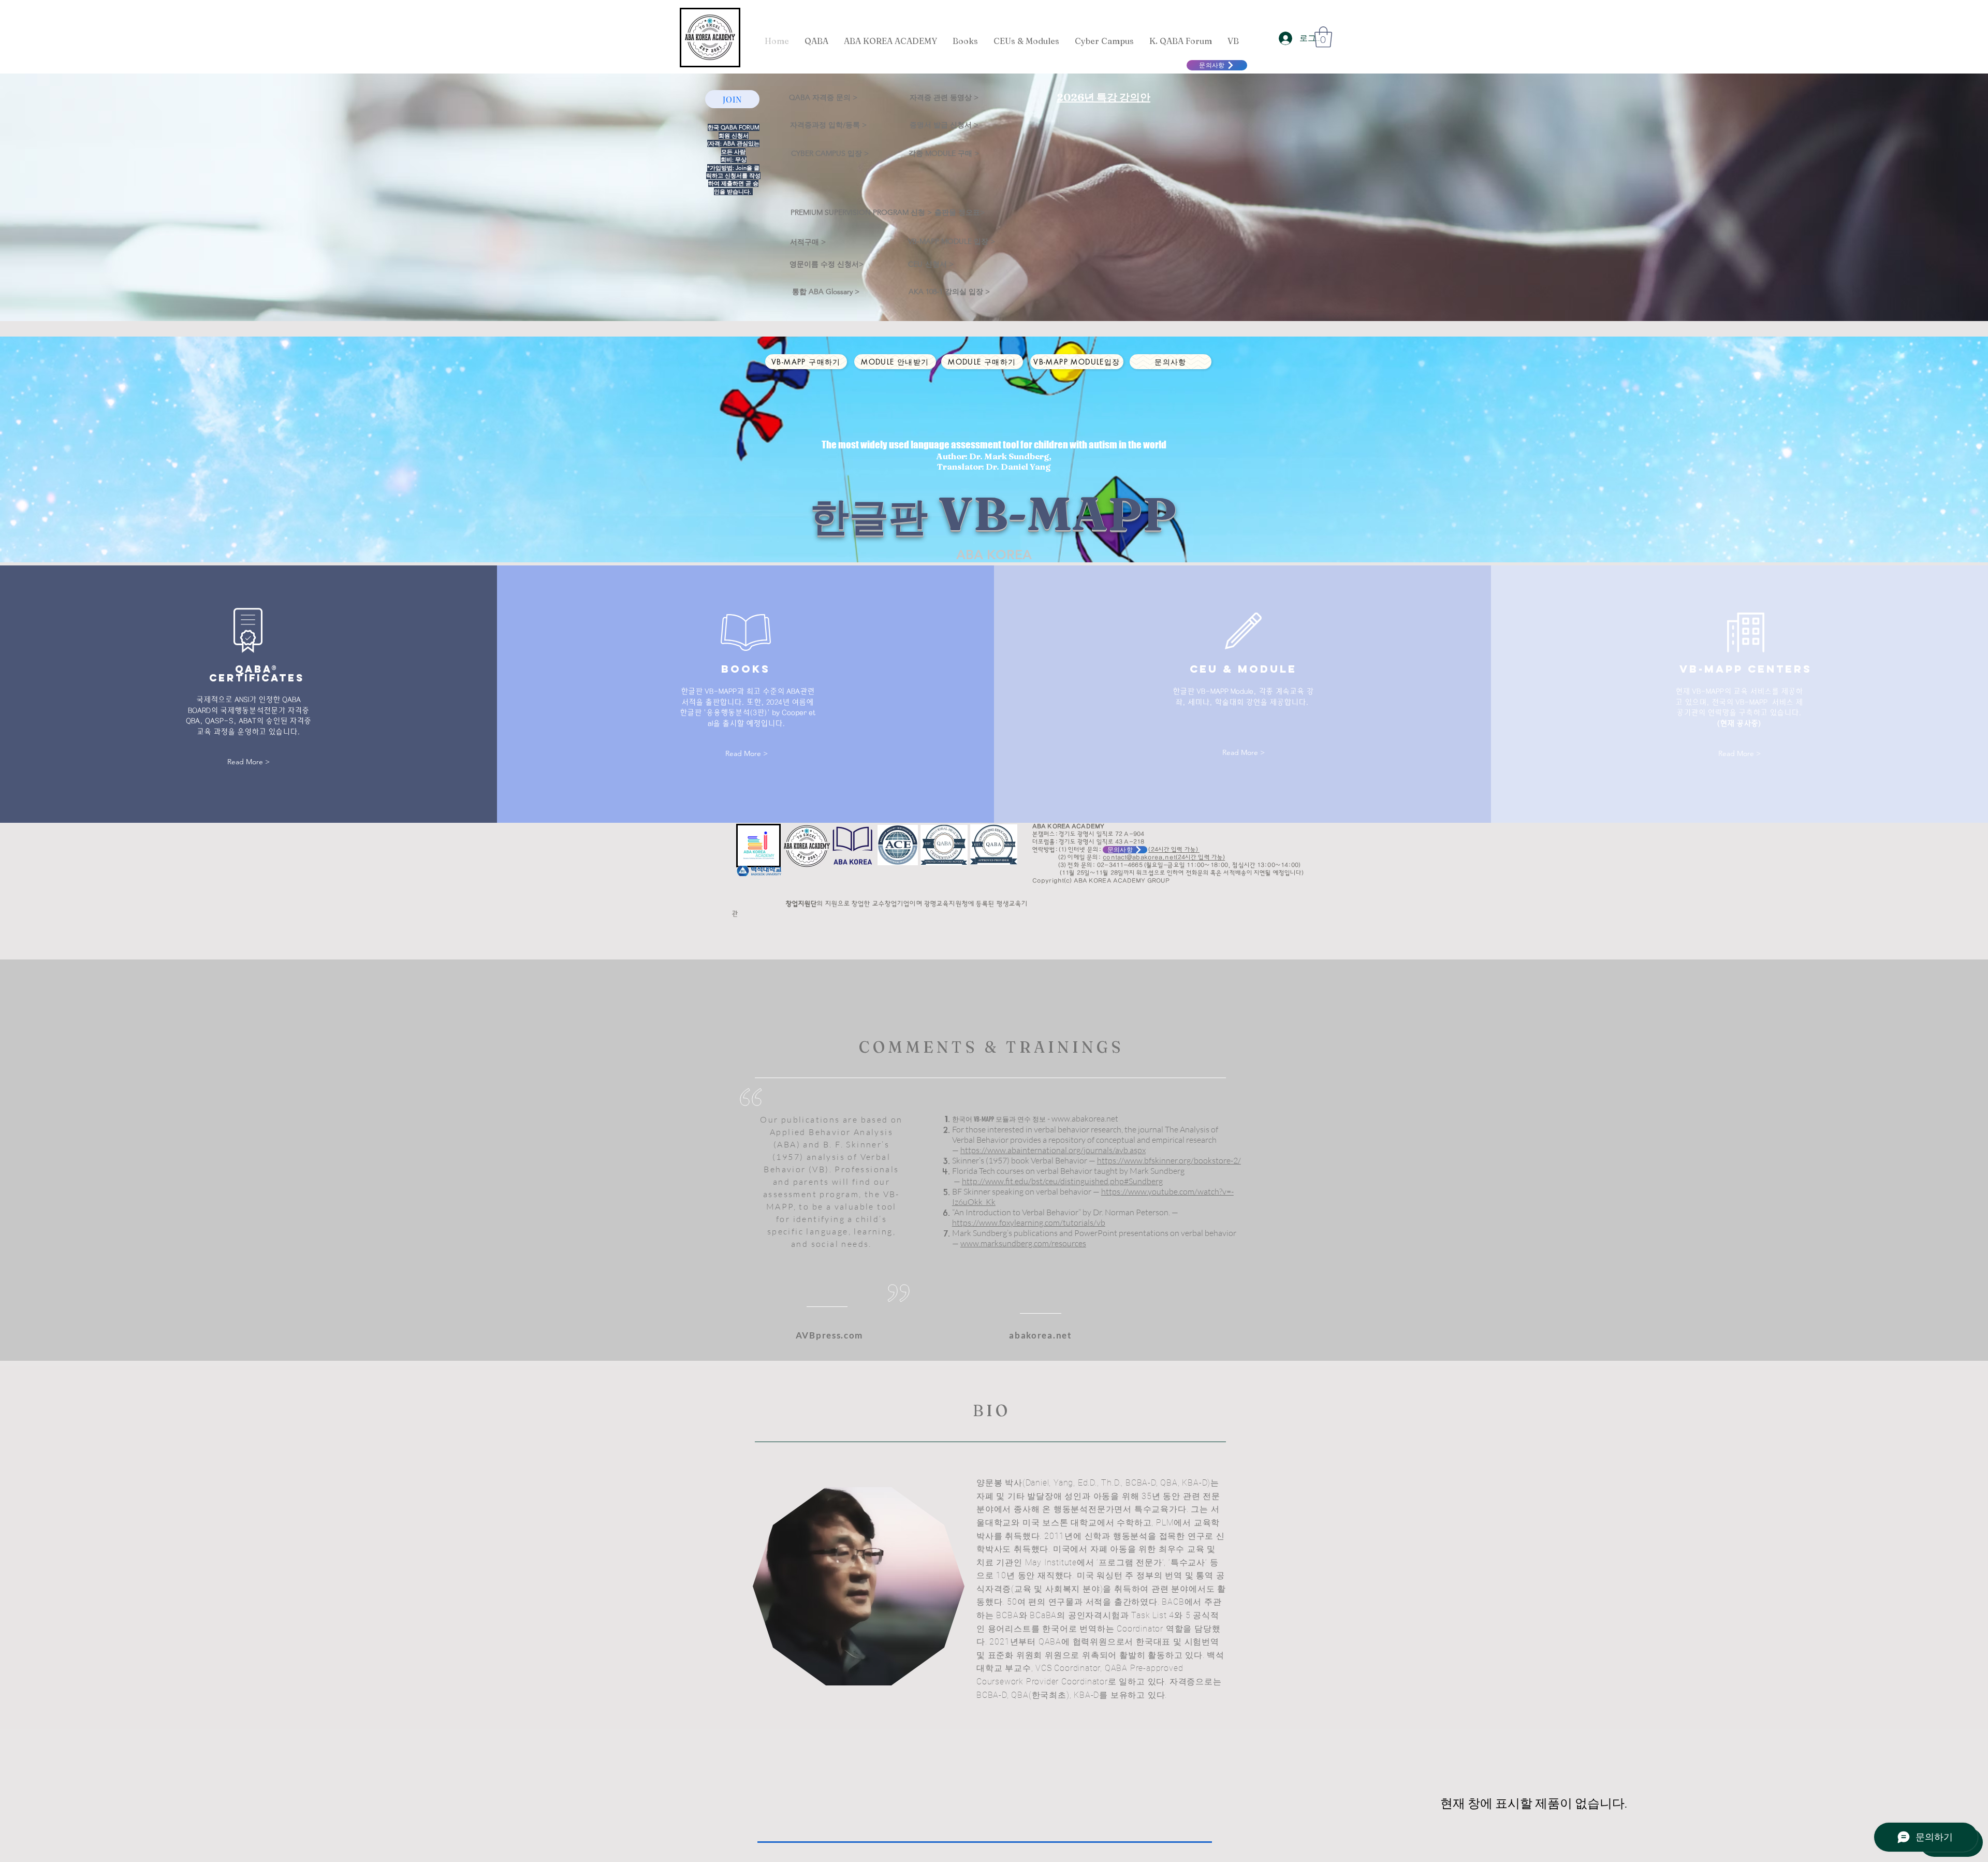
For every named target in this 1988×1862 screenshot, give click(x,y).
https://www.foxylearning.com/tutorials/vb (1029, 1223)
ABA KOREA (994, 555)
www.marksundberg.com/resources (1023, 1243)
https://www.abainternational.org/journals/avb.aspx (1053, 1150)
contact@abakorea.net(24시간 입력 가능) (1164, 857)
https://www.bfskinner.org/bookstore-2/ (1169, 1160)
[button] (1323, 37)
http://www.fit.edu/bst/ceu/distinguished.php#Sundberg (1062, 1181)
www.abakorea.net (1085, 1118)
